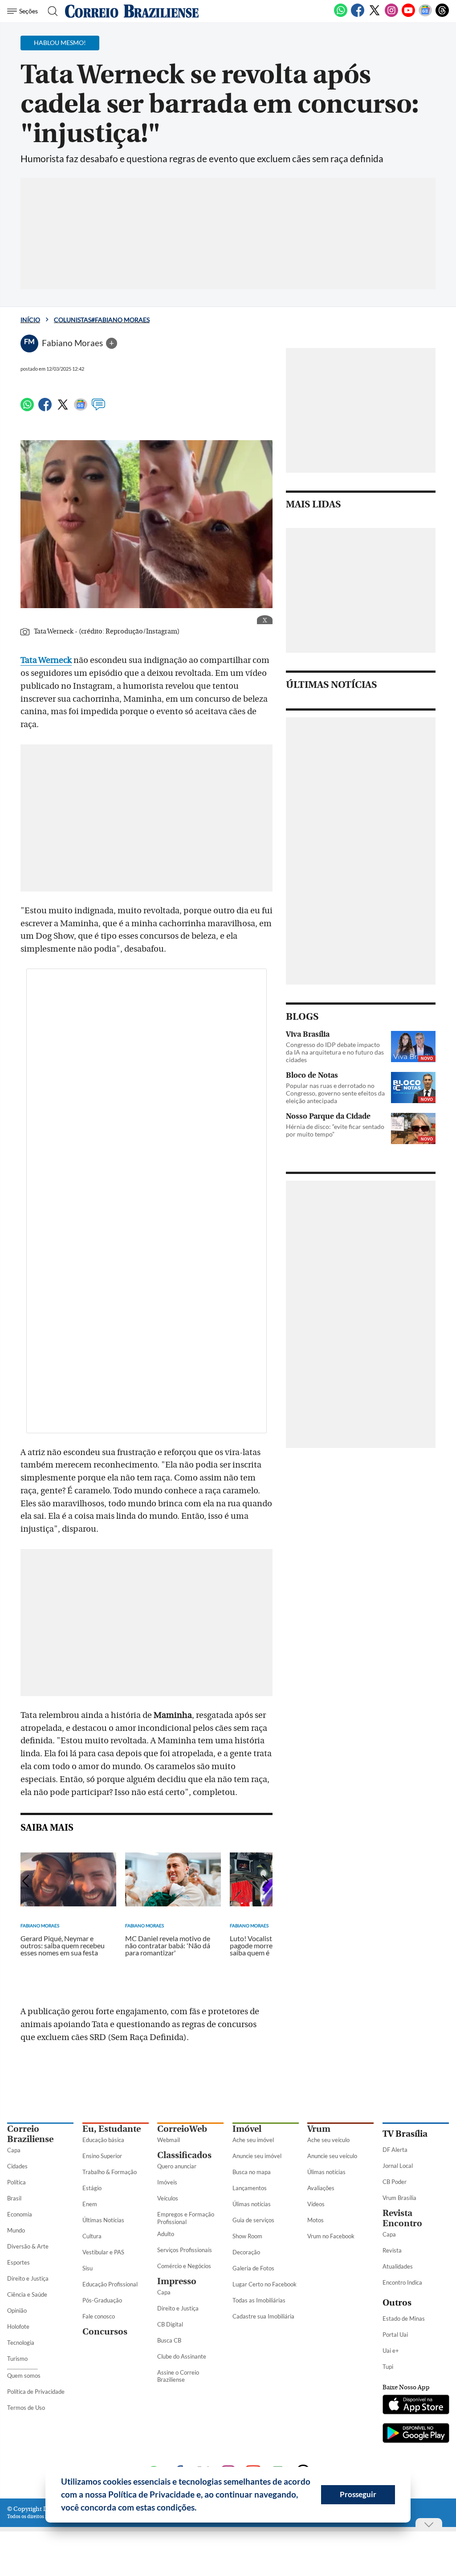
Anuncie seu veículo (332, 2156)
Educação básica (103, 2140)
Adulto (166, 2234)
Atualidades (398, 2266)
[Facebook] (358, 15)
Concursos (105, 2332)
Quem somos (24, 2376)
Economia (20, 2214)
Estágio (92, 2188)
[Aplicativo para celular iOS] (416, 2405)
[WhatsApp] (341, 15)
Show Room (247, 2236)
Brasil (14, 2198)
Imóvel (247, 2129)
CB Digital (170, 2324)
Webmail (169, 2140)
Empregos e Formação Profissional (186, 2218)
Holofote (18, 2327)
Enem (90, 2204)
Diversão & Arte (28, 2246)
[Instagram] (391, 15)
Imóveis (167, 2182)
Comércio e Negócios (184, 2266)
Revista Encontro (402, 2218)
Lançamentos (250, 2188)
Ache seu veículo (328, 2140)
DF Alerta (395, 2150)
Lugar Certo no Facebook (265, 2284)
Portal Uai (395, 2335)
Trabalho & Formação (110, 2172)
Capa (14, 2150)
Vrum (319, 2129)
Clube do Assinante (182, 2356)
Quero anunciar (177, 2166)
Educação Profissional (110, 2284)
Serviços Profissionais (185, 2250)
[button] (200, 2509)
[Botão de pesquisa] (50, 11)
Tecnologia (21, 2343)
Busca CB (169, 2340)
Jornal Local (398, 2166)
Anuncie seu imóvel (257, 2156)
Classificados (184, 2155)
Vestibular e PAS (103, 2252)
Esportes (18, 2262)
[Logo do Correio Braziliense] (132, 11)
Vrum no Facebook (331, 2236)
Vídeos (316, 2204)
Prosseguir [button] (358, 2494)
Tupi (388, 2367)
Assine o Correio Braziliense (178, 2376)
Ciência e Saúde (27, 2294)
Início (30, 320)
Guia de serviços (253, 2220)
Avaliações (321, 2188)
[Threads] (442, 15)
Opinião (17, 2310)
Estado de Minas (404, 2318)
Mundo (16, 2230)
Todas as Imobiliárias (259, 2300)
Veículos (168, 2198)
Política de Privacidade (36, 2392)
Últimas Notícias (103, 2220)
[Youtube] (408, 15)
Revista (392, 2250)
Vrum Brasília (399, 2198)
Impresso (177, 2281)
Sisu (88, 2268)
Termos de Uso (26, 2408)
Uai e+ (391, 2351)
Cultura (92, 2236)
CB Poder (395, 2182)
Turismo (17, 2359)
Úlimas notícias (252, 2204)
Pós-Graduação (102, 2300)
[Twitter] (375, 15)
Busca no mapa (252, 2172)
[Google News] (425, 15)
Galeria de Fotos (253, 2268)
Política (16, 2182)
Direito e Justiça (28, 2278)
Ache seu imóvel (253, 2140)
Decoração (246, 2252)
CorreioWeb (182, 2129)
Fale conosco (99, 2316)
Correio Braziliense (30, 2134)
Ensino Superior (102, 2156)
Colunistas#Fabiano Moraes (102, 320)
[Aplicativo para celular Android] (416, 2434)
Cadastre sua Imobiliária (263, 2316)
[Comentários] (98, 409)
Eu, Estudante (112, 2129)
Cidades (17, 2166)
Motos (316, 2220)
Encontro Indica (402, 2282)
